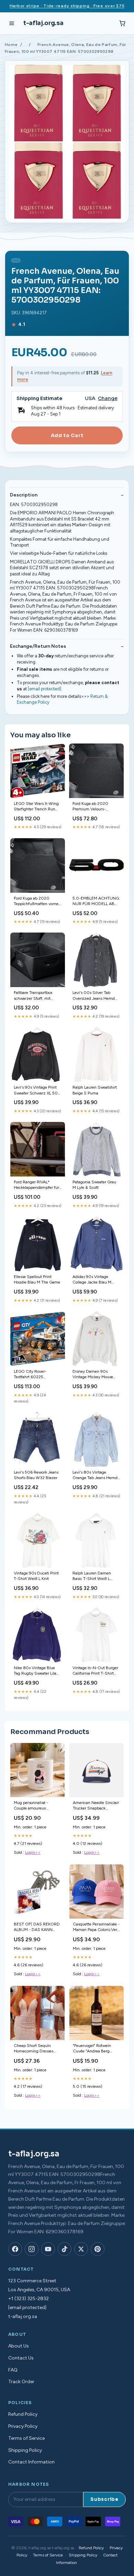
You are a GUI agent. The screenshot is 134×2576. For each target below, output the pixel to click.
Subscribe (104, 2499)
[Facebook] (15, 2249)
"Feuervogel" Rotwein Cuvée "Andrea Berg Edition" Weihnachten (93, 2049)
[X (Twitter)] (81, 2249)
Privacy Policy (23, 2426)
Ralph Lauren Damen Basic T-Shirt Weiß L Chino (92, 1576)
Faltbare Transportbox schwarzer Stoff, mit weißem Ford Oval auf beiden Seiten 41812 (34, 996)
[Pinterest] (98, 2249)
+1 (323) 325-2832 (29, 2299)
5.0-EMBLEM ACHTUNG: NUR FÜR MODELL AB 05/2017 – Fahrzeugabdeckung (96, 901)
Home (11, 45)
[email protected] (44, 689)
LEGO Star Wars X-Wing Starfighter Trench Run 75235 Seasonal (36, 807)
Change (108, 399)
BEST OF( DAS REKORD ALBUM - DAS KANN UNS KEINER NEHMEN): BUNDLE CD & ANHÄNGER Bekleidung (37, 1927)
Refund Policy (23, 2414)
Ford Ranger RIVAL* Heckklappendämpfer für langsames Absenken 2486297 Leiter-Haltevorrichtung (36, 1185)
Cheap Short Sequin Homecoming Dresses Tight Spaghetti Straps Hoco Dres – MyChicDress (37, 2049)
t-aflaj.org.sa (43, 23)
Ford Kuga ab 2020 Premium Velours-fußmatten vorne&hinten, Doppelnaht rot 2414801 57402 (95, 807)
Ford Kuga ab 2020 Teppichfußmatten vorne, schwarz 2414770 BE (37, 901)
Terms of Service (26, 2438)
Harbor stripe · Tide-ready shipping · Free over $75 (67, 6)
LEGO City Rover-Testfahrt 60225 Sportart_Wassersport (33, 1375)
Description (24, 495)
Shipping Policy (25, 2450)
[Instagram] (32, 2249)
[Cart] (122, 23)
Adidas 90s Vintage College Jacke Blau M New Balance (92, 1280)
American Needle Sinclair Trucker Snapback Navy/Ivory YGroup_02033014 (96, 1806)
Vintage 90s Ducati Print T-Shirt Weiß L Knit (36, 1576)
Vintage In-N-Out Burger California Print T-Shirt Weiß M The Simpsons (95, 1671)
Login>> (33, 1852)
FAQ (13, 2370)
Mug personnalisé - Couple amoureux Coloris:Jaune (31, 1806)
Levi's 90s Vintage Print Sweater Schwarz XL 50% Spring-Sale (37, 1091)
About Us (19, 2346)
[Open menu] (12, 23)
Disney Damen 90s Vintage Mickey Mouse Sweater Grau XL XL (93, 1375)
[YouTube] (48, 2249)
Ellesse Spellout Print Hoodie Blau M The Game (37, 1279)
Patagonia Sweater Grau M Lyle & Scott (94, 1185)
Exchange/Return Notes (38, 646)
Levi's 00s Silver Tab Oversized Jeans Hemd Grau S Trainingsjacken (94, 996)
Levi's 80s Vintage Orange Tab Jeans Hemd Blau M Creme (95, 1476)
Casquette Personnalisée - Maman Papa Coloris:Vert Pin (96, 1927)
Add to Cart (67, 435)
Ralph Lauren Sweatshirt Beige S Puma (95, 1090)
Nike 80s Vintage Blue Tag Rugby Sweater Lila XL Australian (35, 1671)
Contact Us (21, 2358)
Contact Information (31, 2462)
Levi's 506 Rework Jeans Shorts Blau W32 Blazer (36, 1475)
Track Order (21, 2382)
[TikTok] (65, 2249)
